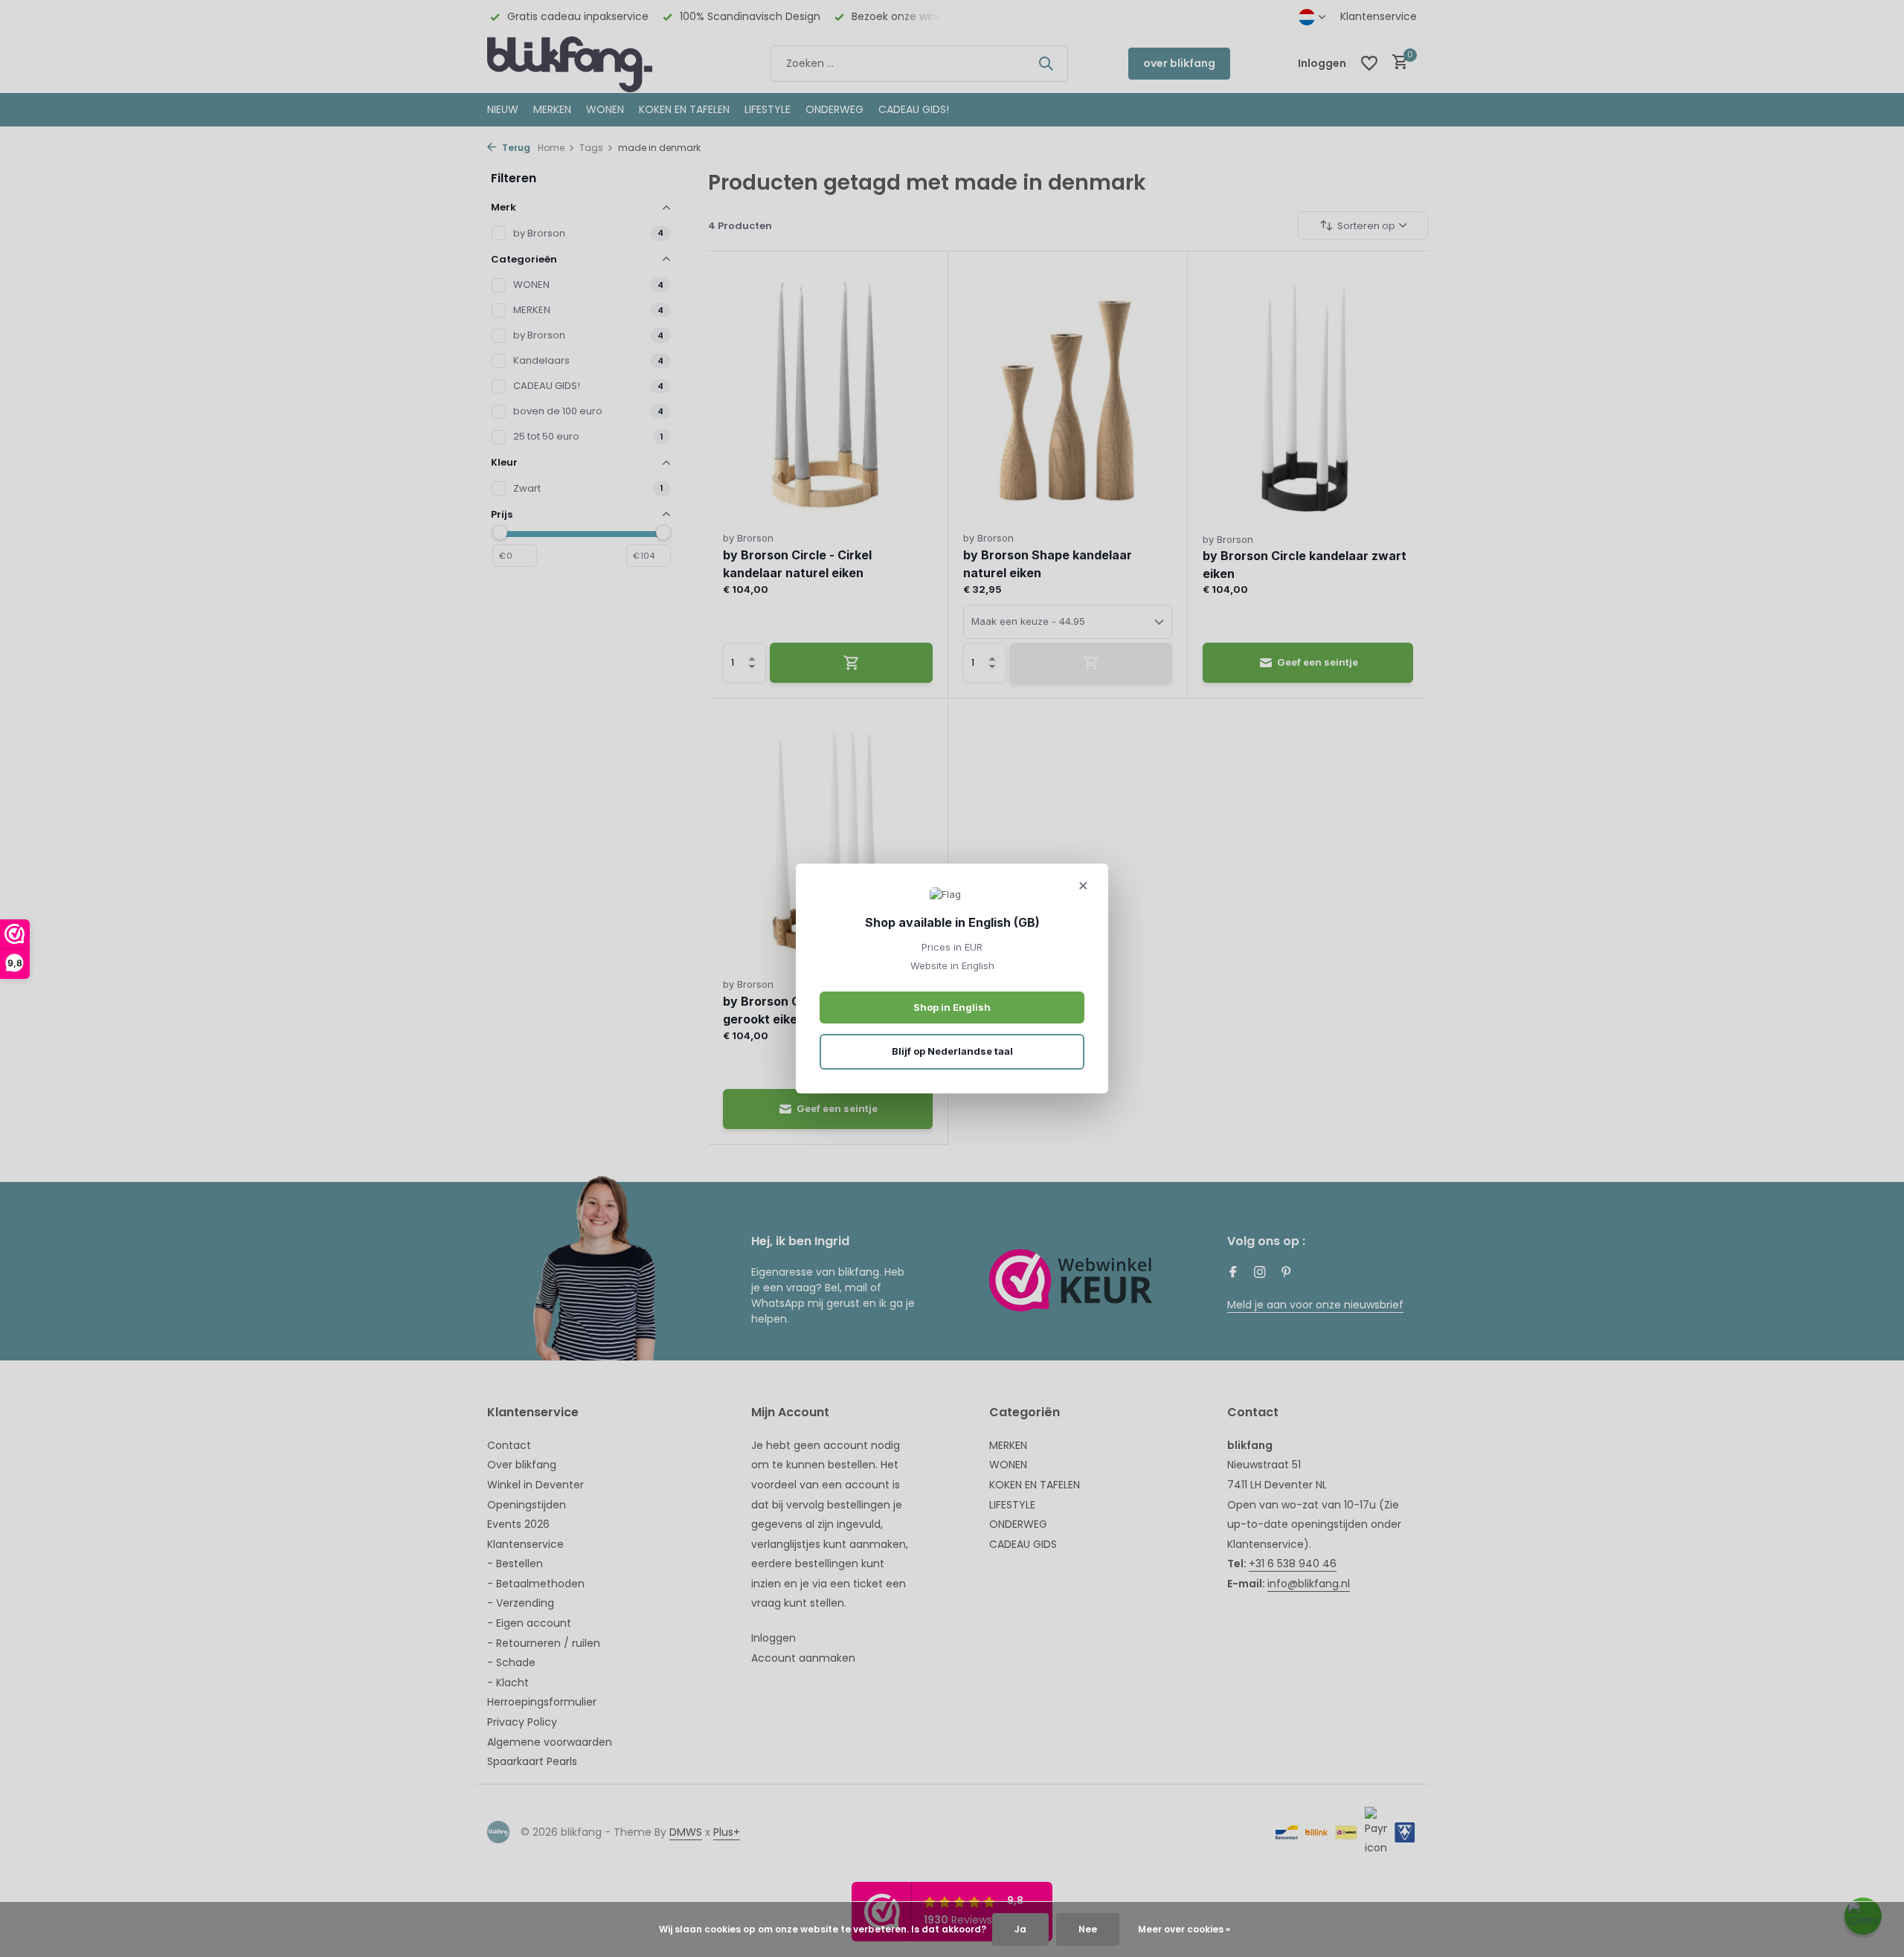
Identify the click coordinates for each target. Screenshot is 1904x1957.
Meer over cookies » (1184, 1929)
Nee (1088, 1929)
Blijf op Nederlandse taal (952, 1051)
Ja (1020, 1929)
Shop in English (952, 1007)
